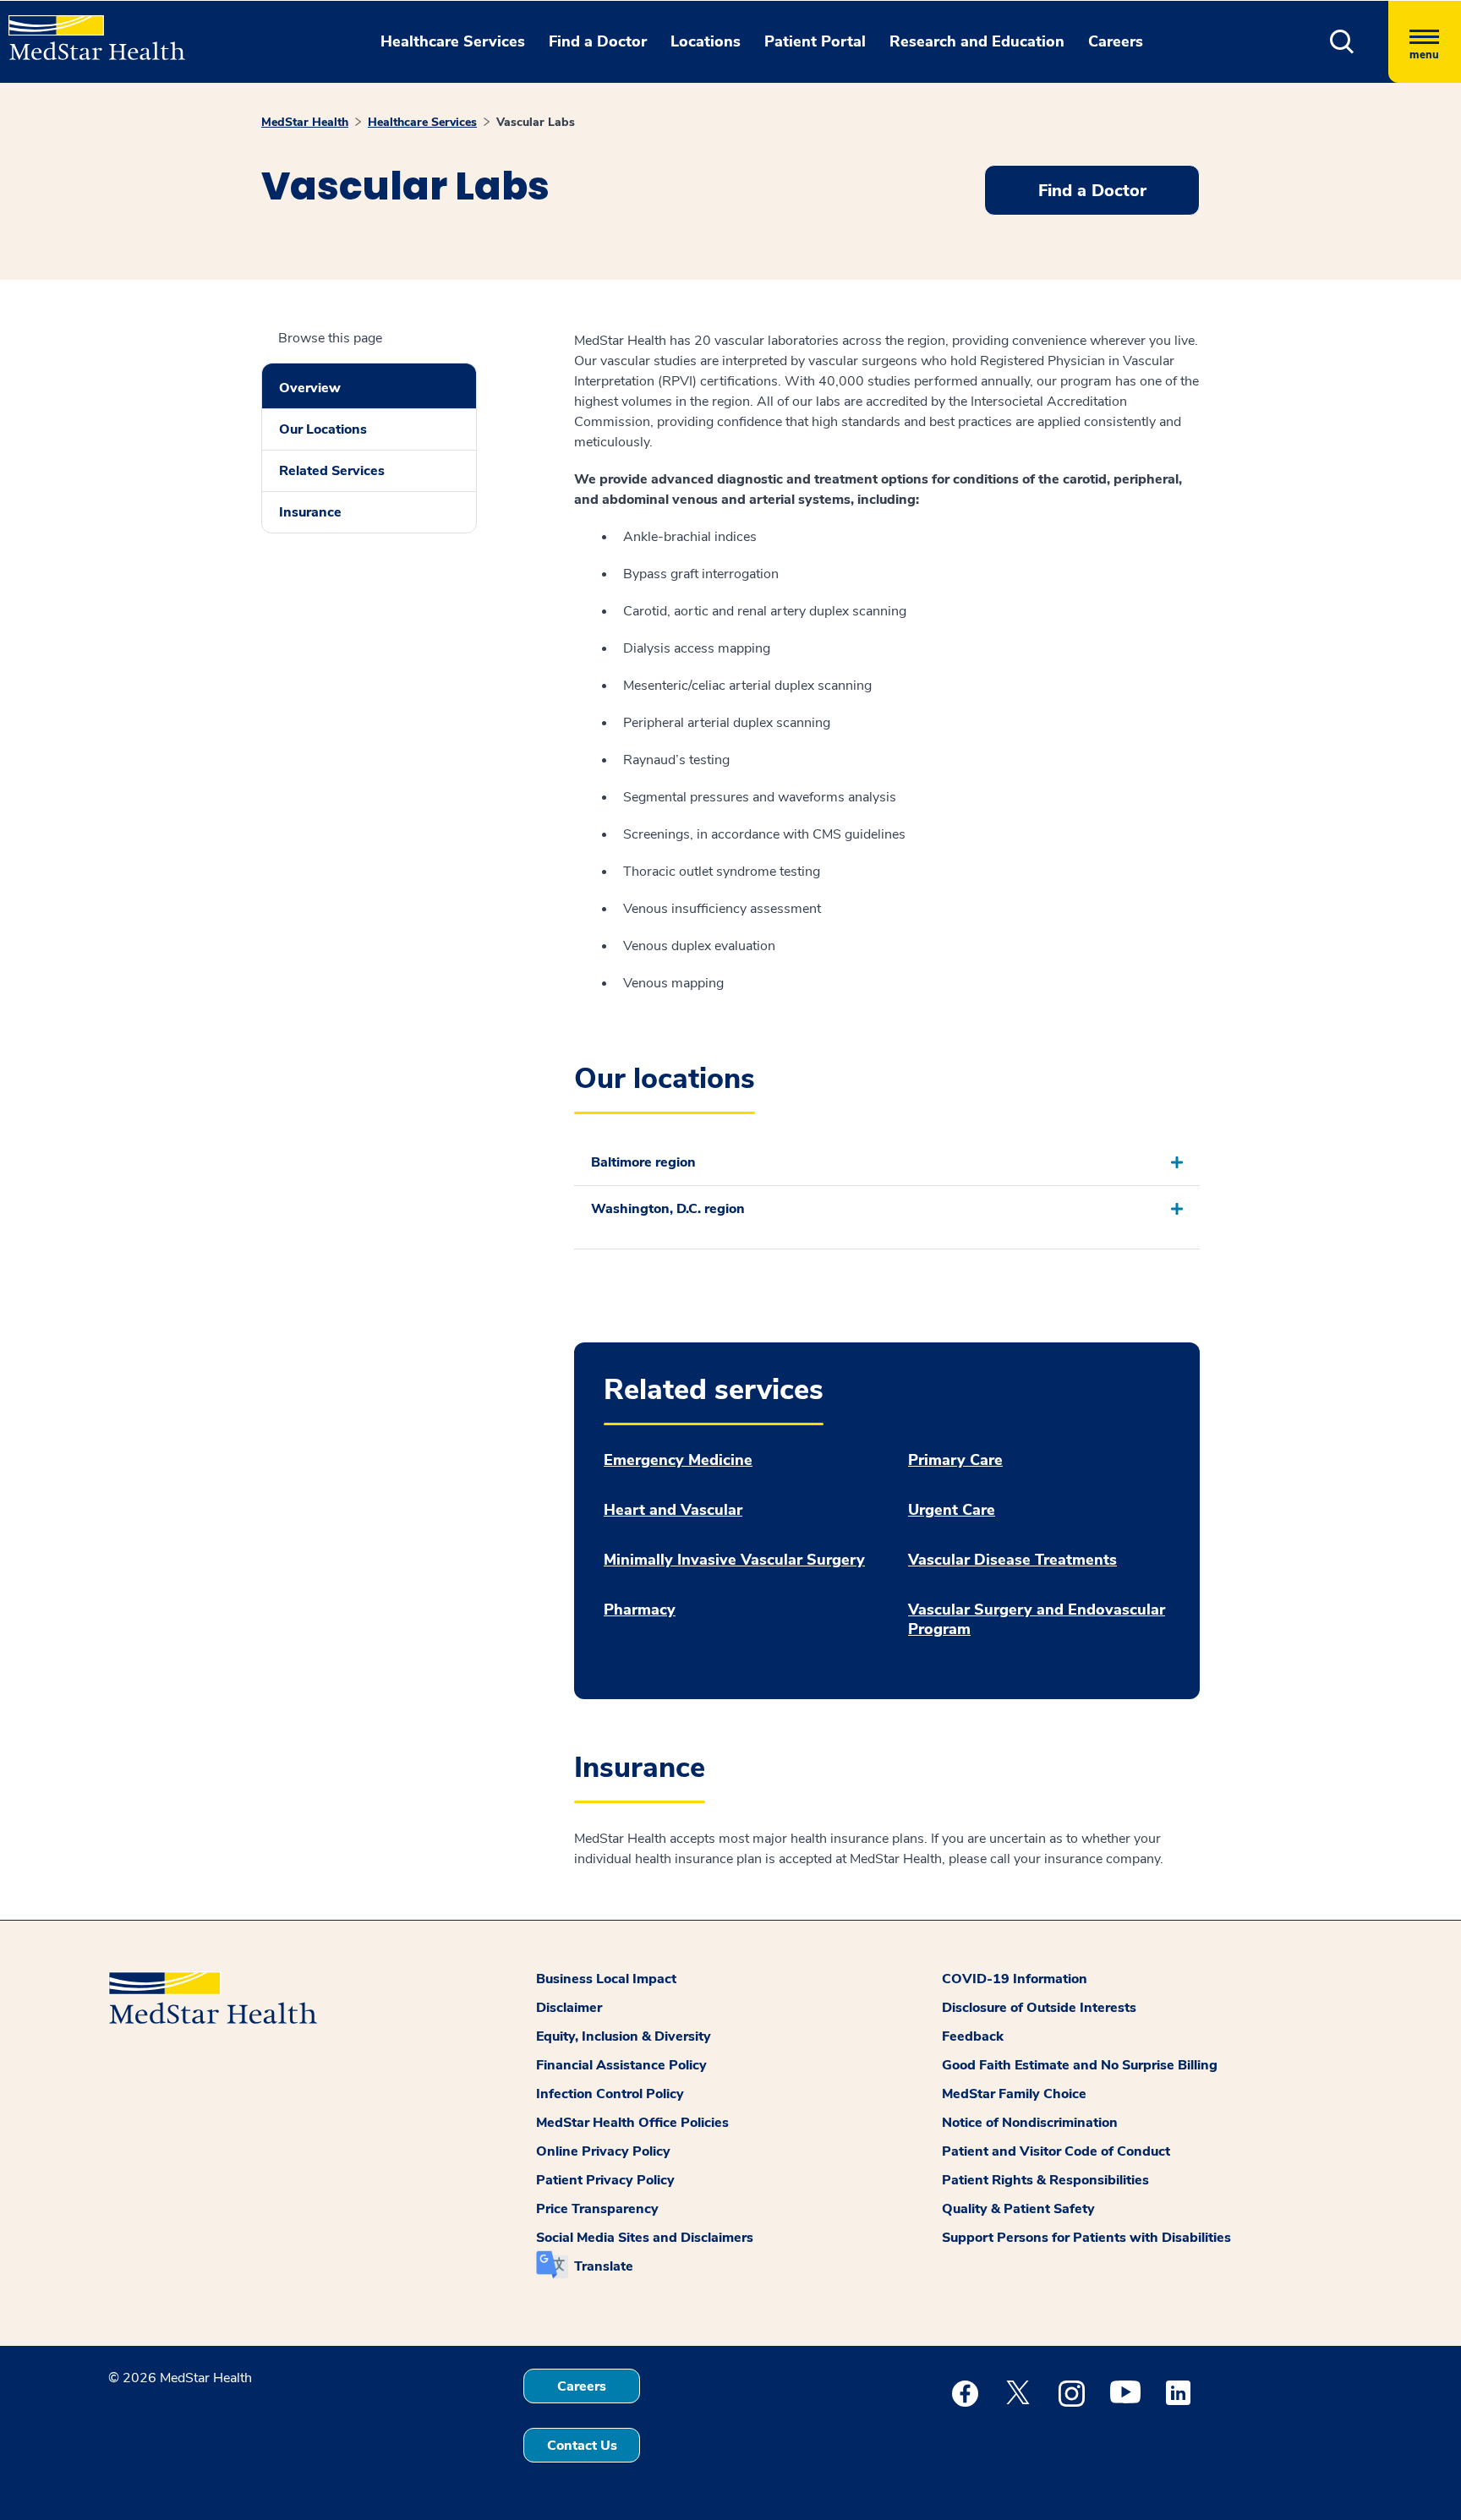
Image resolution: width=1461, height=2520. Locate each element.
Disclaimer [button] (569, 2008)
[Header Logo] (88, 30)
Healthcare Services (422, 122)
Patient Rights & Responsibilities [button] (1045, 2180)
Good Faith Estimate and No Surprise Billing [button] (1080, 2065)
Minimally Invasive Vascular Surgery (734, 1560)
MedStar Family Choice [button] (1014, 2094)
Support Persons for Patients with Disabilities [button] (1086, 2238)
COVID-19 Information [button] (1015, 1979)
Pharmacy (640, 1610)
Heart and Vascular (673, 1510)
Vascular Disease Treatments (1012, 1560)
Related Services (332, 471)
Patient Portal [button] (815, 41)
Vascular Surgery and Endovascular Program (1037, 1620)
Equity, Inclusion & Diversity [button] (624, 2036)
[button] (1342, 42)
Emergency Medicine (678, 1460)
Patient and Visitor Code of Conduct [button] (1056, 2151)
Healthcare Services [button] (453, 41)
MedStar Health (305, 122)
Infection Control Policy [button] (610, 2094)
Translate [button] (604, 2266)
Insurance (310, 512)
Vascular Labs (536, 122)
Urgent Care (952, 1510)
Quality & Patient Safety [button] (1018, 2209)
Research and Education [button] (977, 41)
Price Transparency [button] (597, 2209)
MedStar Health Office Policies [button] (632, 2123)
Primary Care (955, 1460)
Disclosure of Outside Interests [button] (1039, 2008)
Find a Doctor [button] (598, 41)
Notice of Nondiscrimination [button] (1030, 2123)
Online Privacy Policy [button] (603, 2151)
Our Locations (323, 429)
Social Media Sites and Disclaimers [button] (645, 2238)
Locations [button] (706, 41)
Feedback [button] (973, 2036)
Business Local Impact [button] (606, 1979)
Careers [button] (1116, 41)
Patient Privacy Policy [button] (605, 2180)
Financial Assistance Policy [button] (621, 2065)
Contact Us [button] (582, 2446)
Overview (310, 388)
